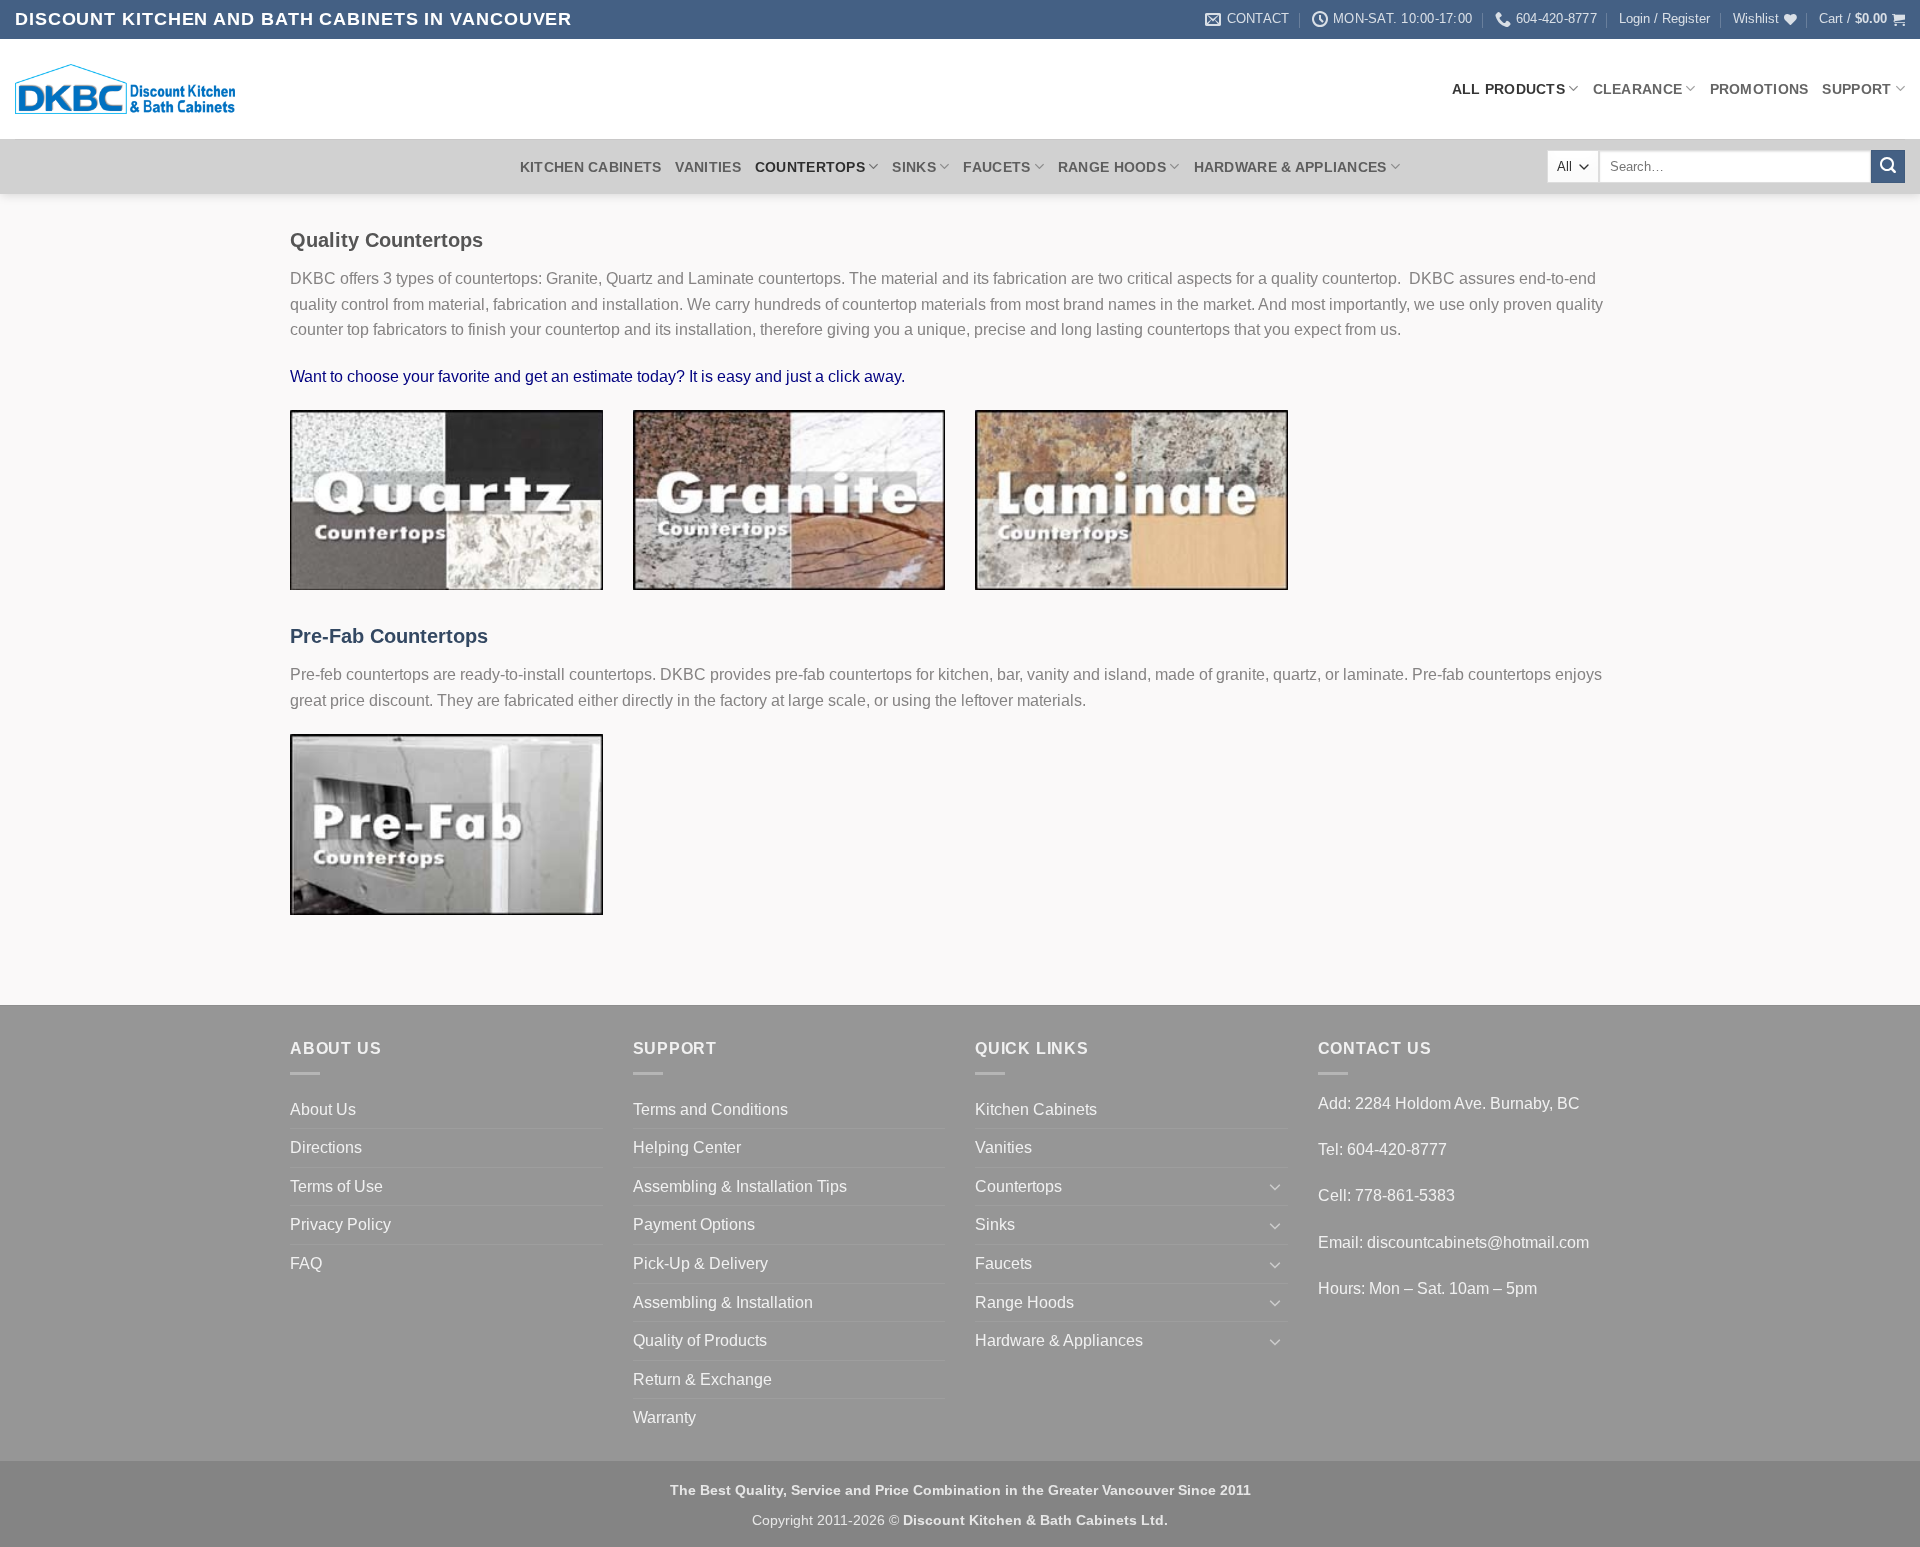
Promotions (1759, 89)
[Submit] (1888, 167)
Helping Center (687, 1147)
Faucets (996, 167)
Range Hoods (1112, 167)
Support (1856, 89)
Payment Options (694, 1224)
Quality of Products (700, 1340)
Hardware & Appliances (1290, 167)
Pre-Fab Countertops (389, 636)
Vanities (707, 167)
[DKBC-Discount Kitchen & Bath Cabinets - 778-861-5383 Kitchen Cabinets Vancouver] (125, 89)
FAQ (306, 1263)
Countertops (810, 167)
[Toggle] (1276, 1186)
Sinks (913, 167)
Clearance (1638, 89)
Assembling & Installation (723, 1302)
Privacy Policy (340, 1224)
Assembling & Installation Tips (740, 1186)
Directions (326, 1147)
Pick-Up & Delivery (700, 1263)
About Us (323, 1109)
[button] (1664, 19)
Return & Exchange (702, 1379)
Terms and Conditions (710, 1109)
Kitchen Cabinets (591, 167)
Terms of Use (336, 1186)
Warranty (664, 1417)
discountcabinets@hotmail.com (1478, 1242)
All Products (1508, 89)
